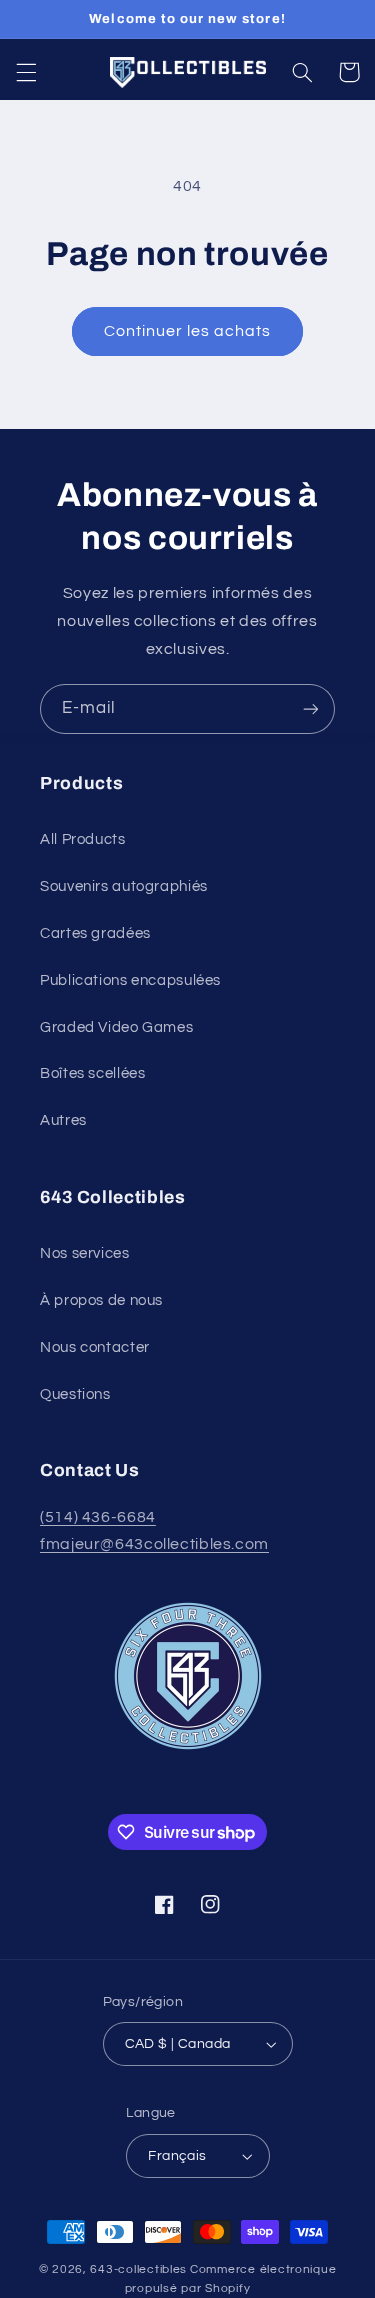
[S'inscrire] (311, 708)
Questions (75, 1394)
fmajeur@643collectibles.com (154, 1544)
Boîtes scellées (92, 1073)
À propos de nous (101, 1300)
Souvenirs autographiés (124, 886)
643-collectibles (138, 2269)
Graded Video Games (116, 1027)
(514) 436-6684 (98, 1517)
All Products (83, 839)
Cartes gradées (95, 933)
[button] (26, 72)
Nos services (85, 1253)
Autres (63, 1120)
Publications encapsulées (130, 980)
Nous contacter (95, 1347)
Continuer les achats (188, 331)
